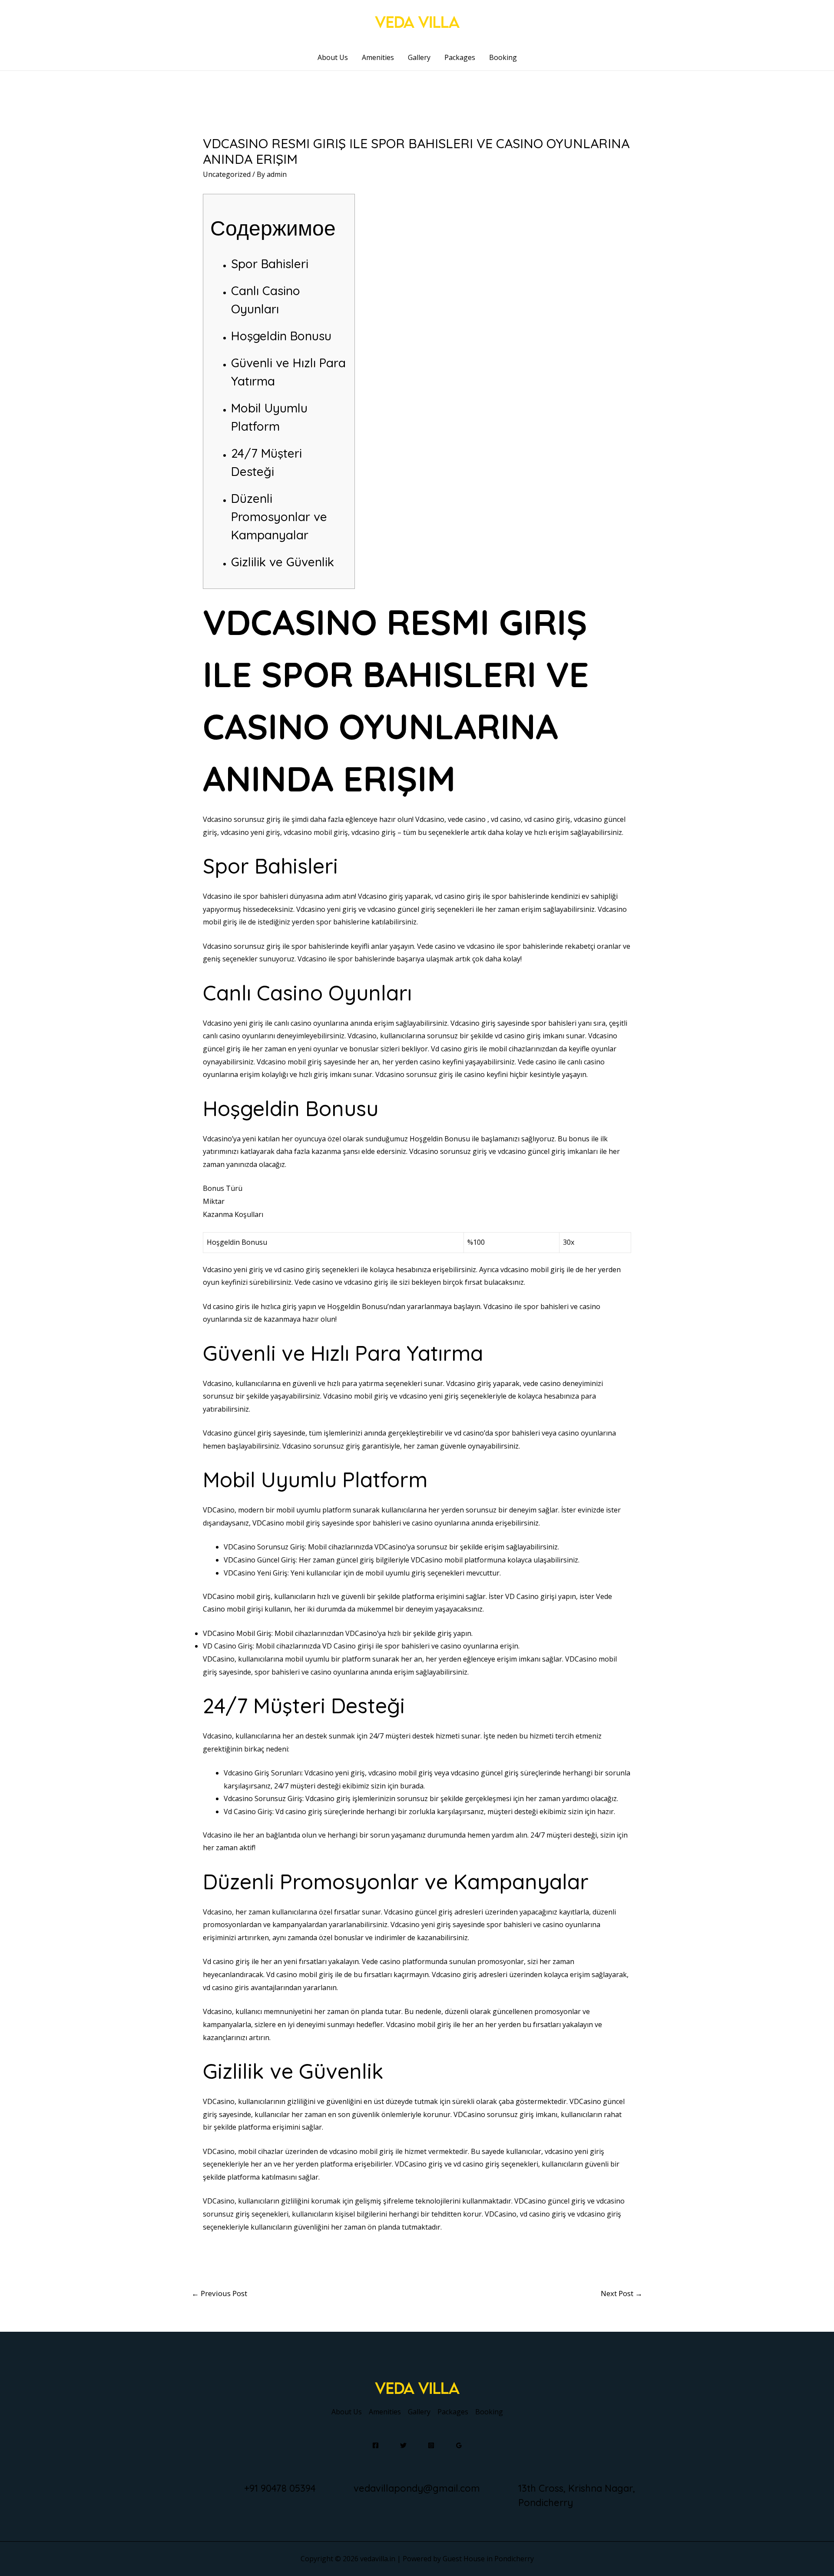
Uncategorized (227, 174)
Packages (460, 57)
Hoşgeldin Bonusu (281, 336)
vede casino (467, 819)
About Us (333, 57)
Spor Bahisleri (270, 264)
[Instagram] (431, 2445)
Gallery (419, 57)
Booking (503, 57)
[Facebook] (376, 2445)
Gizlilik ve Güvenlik (283, 562)
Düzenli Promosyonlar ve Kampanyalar (279, 517)
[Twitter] (403, 2445)
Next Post (622, 2293)
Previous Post (219, 2293)
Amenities (378, 57)
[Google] (459, 2445)
